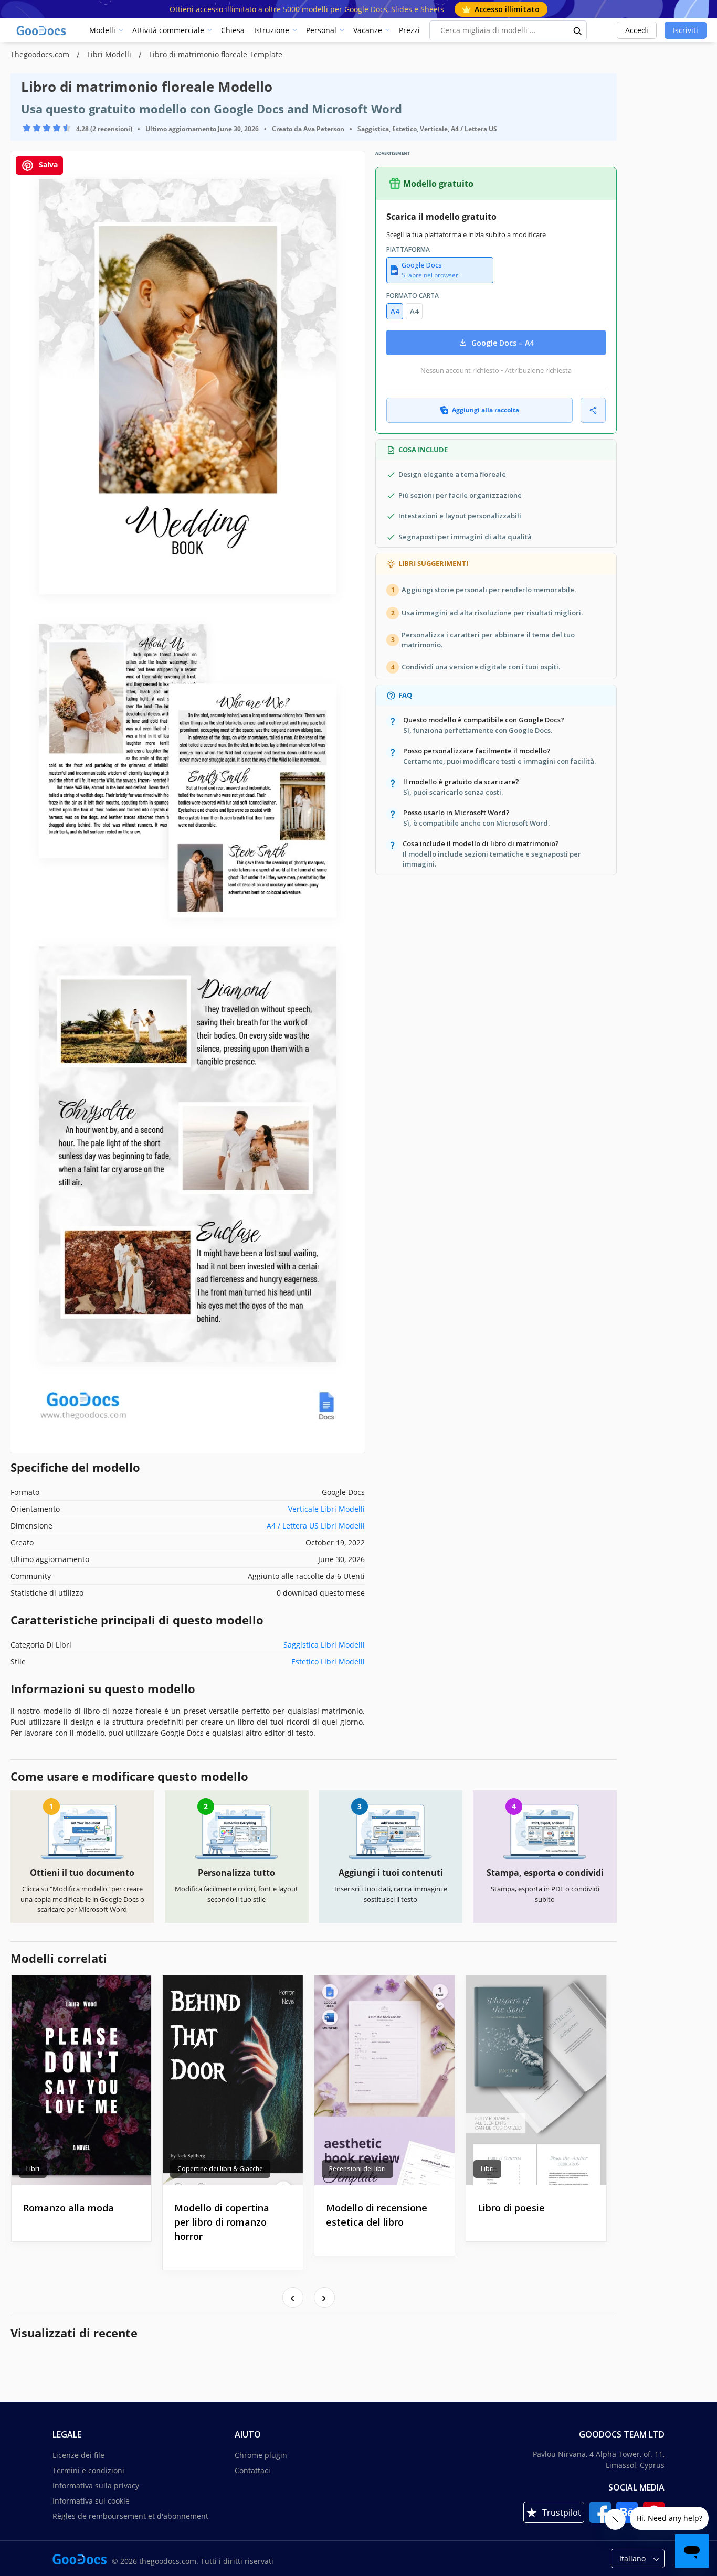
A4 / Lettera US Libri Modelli (316, 1526)
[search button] (578, 30)
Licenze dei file (78, 2455)
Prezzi (409, 30)
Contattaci (252, 2470)
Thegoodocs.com (41, 54)
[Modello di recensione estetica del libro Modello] (384, 2080)
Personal (321, 30)
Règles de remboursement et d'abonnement (130, 2516)
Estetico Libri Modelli (328, 1661)
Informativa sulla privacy (96, 2486)
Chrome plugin (261, 2455)
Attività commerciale (168, 30)
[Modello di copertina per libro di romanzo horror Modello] (233, 2080)
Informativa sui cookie (91, 2501)
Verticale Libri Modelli (326, 1509)
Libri (33, 2169)
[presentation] (293, 2297)
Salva (47, 164)
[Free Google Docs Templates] (42, 30)
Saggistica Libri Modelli (324, 1645)
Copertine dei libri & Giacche (220, 2169)
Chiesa (233, 30)
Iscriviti (686, 30)
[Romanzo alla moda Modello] (82, 2080)
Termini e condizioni (88, 2470)
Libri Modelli (110, 54)
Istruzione (272, 30)
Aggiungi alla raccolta (486, 410)
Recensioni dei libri (357, 2169)
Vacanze (368, 30)
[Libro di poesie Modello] (536, 2080)
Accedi (637, 30)
